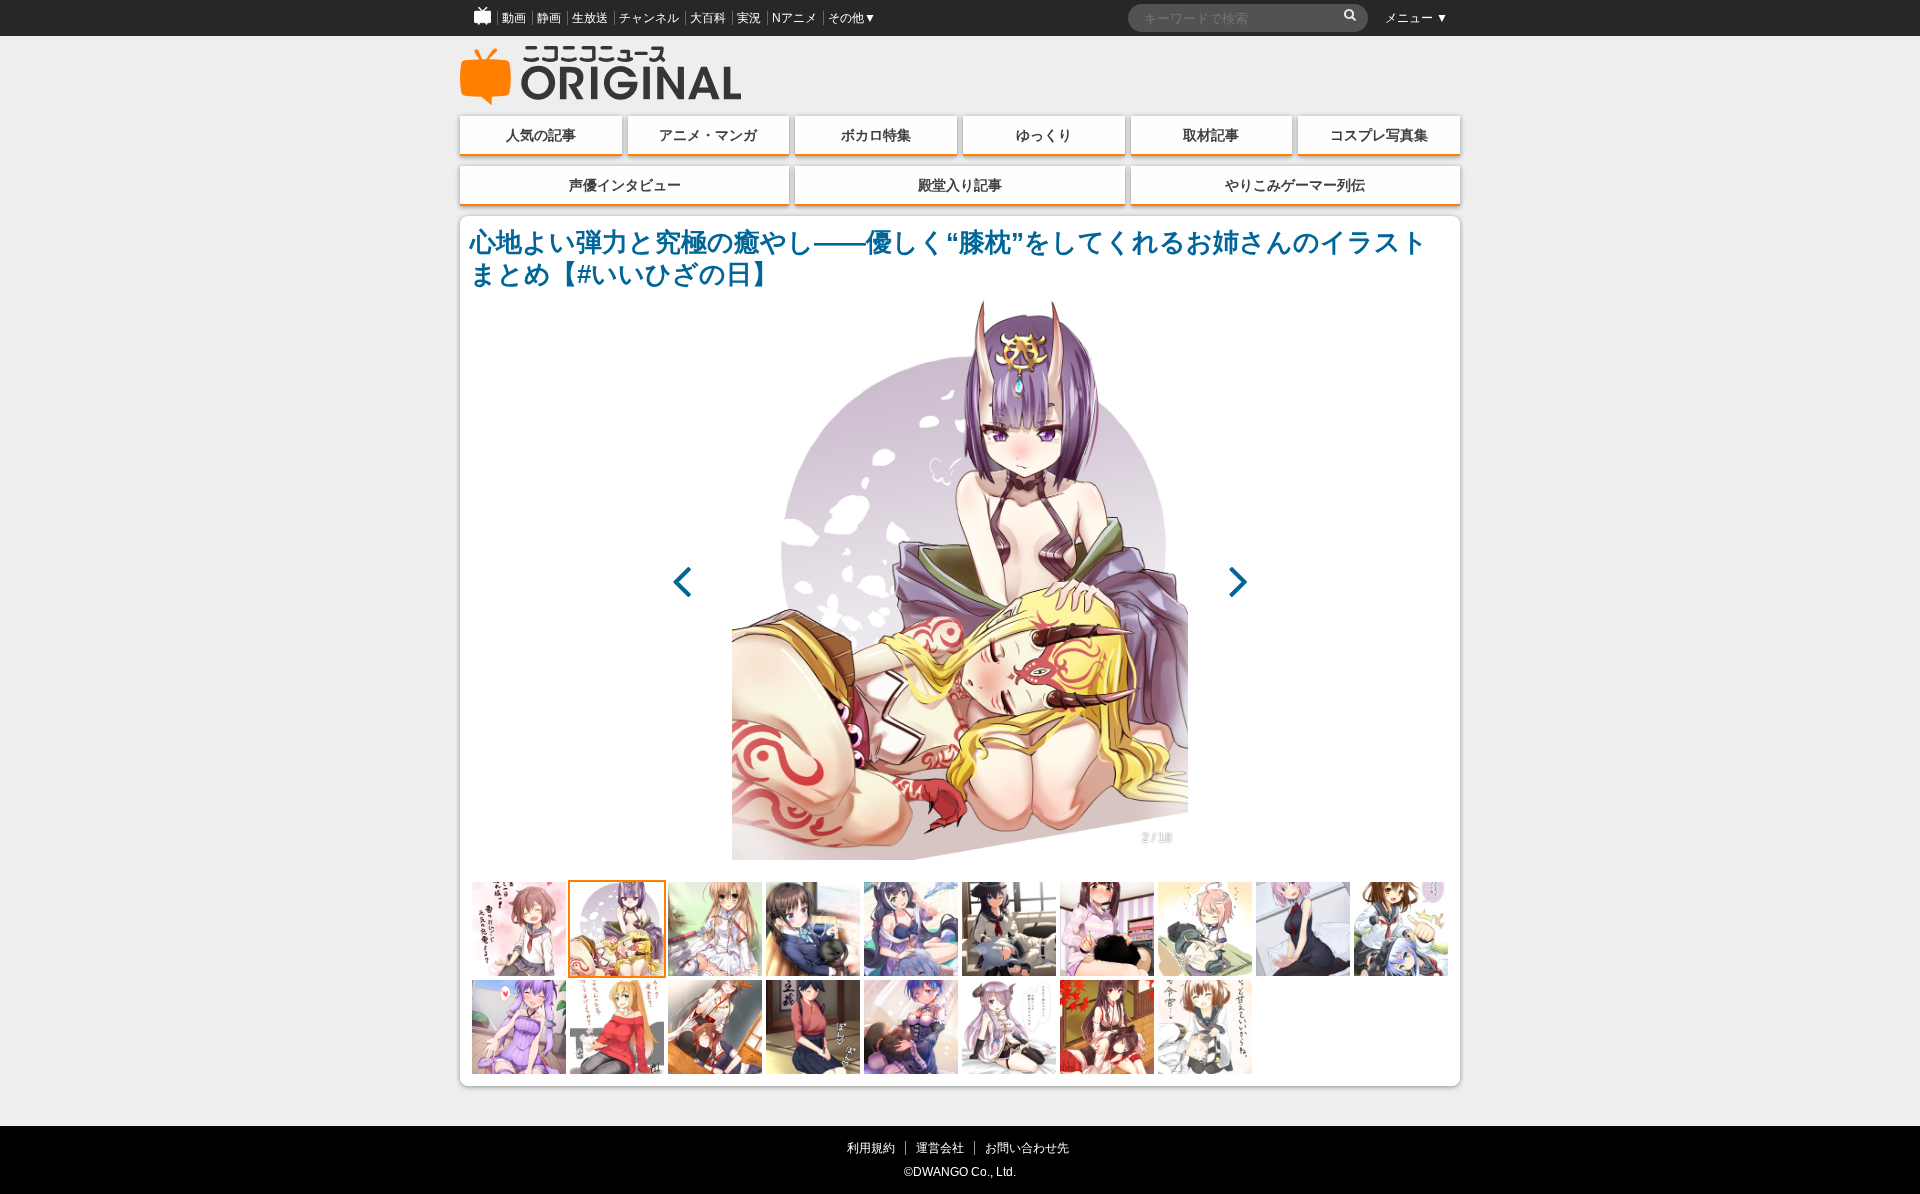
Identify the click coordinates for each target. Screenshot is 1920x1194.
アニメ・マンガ (708, 135)
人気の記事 (541, 135)
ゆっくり (1044, 135)
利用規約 (871, 1147)
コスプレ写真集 (1379, 135)
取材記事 (1211, 135)
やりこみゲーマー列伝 (1295, 185)
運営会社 (940, 1147)
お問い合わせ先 (1027, 1147)
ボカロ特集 (876, 135)
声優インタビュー (625, 185)
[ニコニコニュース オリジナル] (601, 76)
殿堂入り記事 (960, 185)
